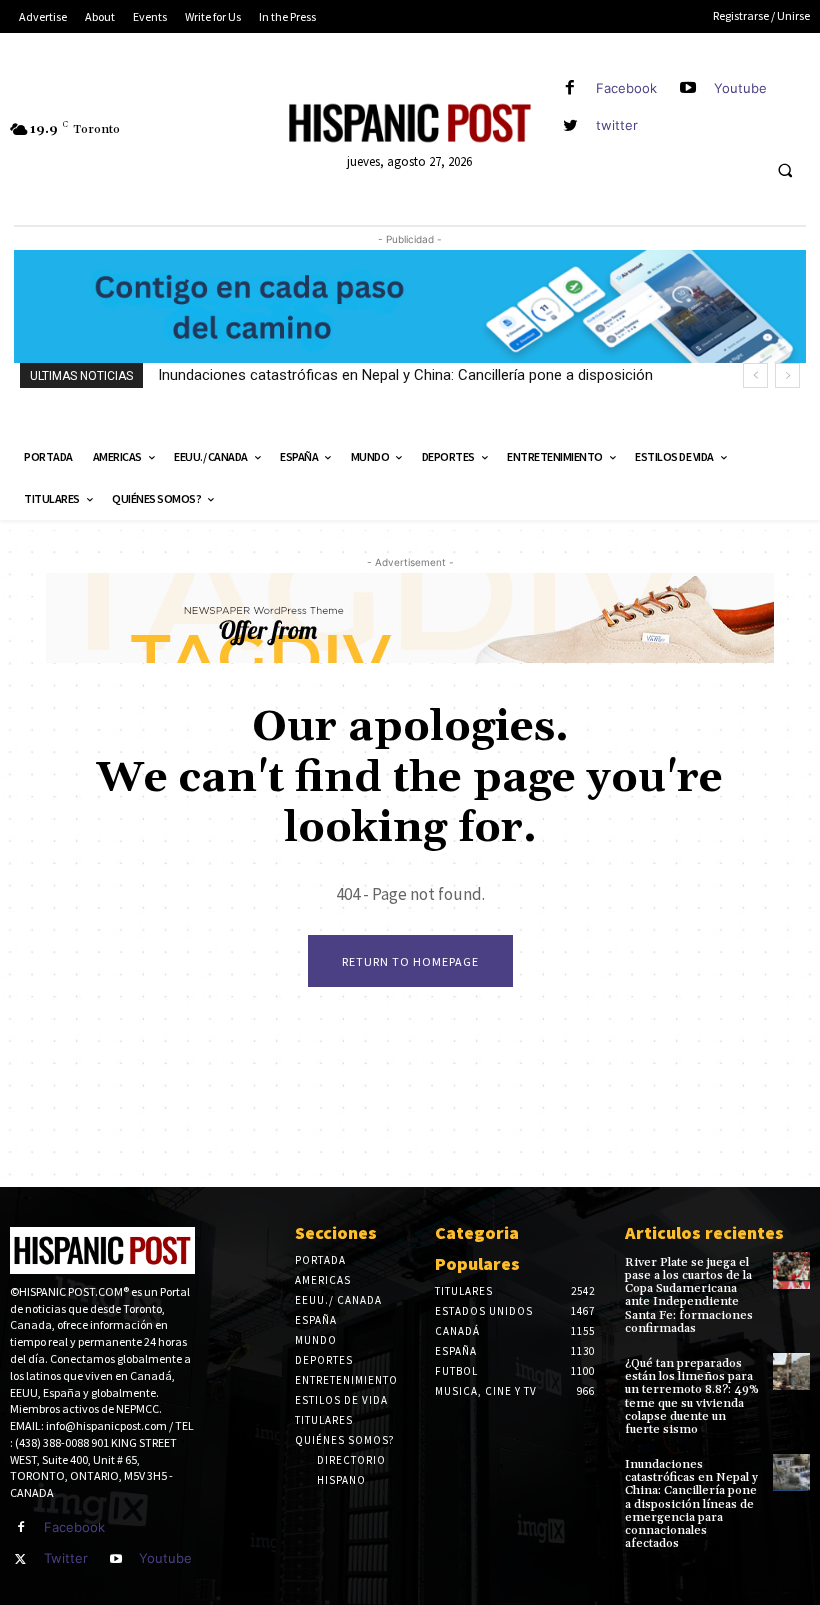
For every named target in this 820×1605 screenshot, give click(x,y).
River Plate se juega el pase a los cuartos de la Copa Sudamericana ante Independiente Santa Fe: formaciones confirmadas (689, 1295)
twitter (617, 125)
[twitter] (570, 125)
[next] (787, 375)
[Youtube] (688, 88)
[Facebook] (570, 88)
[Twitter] (21, 1560)
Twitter (66, 1558)
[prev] (755, 375)
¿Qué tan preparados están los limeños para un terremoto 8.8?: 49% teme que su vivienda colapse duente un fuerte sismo (692, 1396)
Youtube (740, 88)
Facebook (626, 88)
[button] (785, 171)
